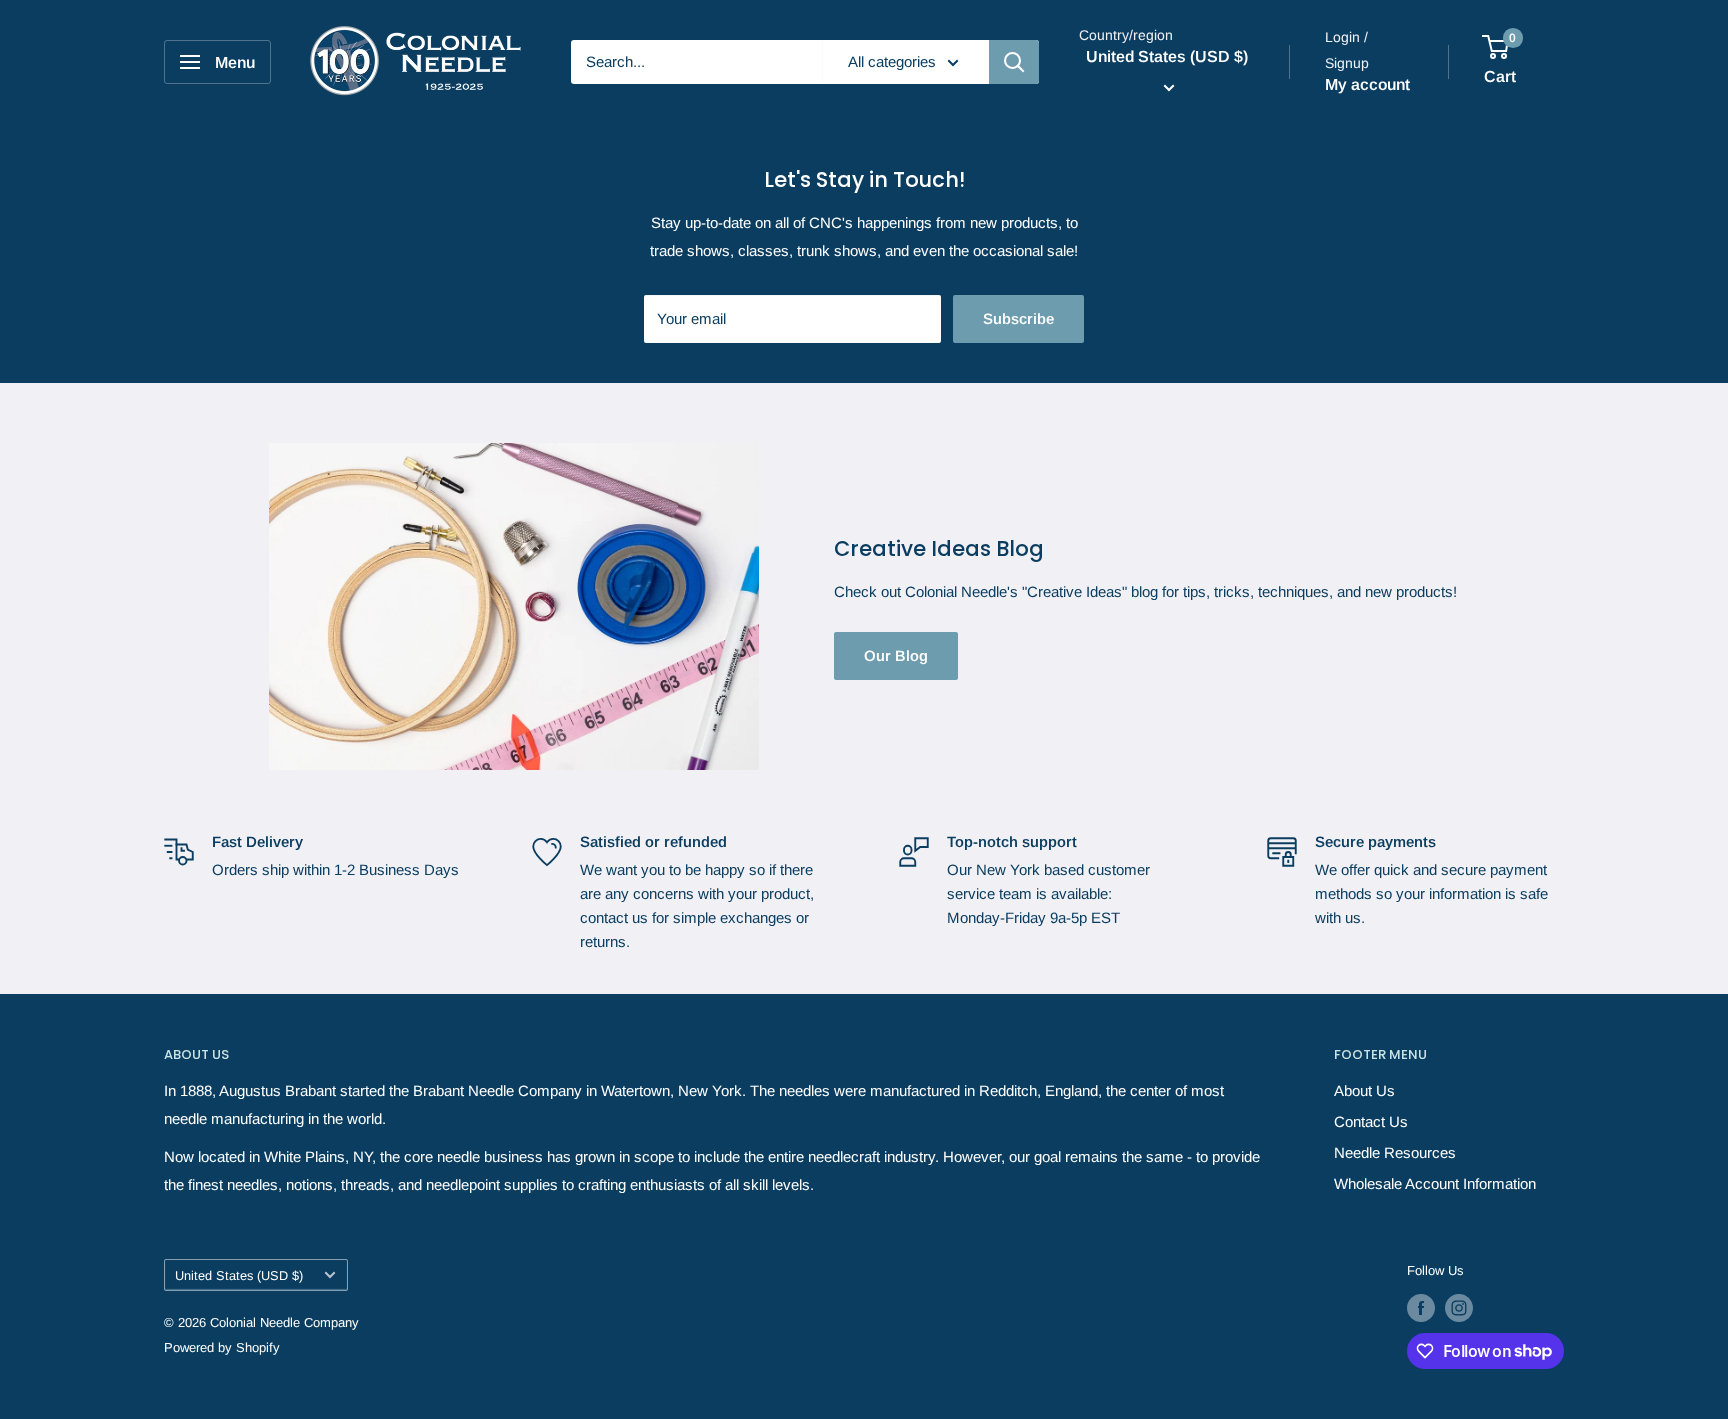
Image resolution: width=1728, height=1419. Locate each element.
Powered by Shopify (222, 1347)
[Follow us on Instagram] (1459, 1308)
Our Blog (896, 655)
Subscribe (1018, 318)
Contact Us (1371, 1121)
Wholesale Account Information (1435, 1183)
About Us (1364, 1090)
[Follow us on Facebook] (1421, 1308)
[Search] (1014, 62)
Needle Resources (1395, 1152)
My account (1367, 84)
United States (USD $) (239, 1275)
